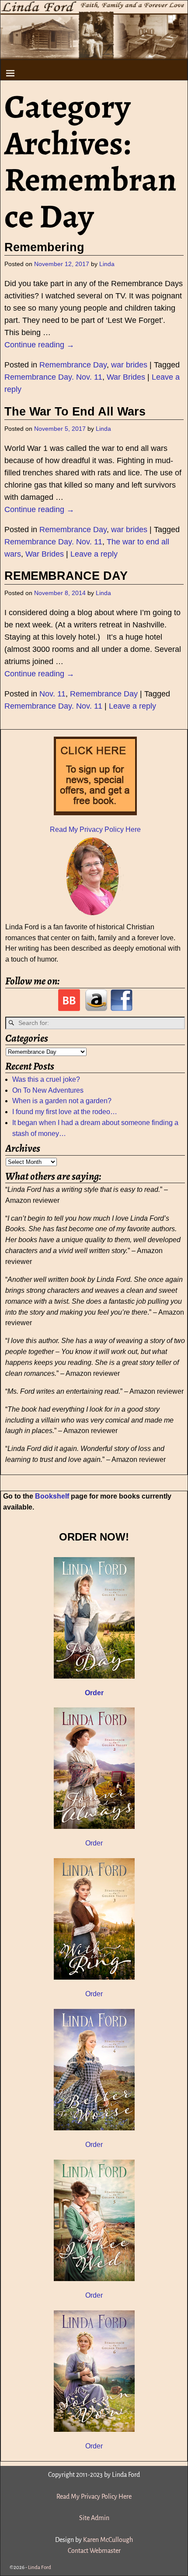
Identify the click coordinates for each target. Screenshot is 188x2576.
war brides (129, 365)
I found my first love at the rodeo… (65, 1112)
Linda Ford (40, 2567)
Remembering (44, 247)
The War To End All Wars (75, 412)
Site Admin (94, 2518)
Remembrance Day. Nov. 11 (53, 377)
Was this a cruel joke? (46, 1079)
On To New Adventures (48, 1090)
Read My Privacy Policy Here (95, 829)
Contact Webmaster (94, 2551)
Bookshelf (52, 1496)
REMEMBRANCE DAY (66, 576)
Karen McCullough (108, 2540)
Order (94, 1843)
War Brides (126, 377)
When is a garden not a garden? (62, 1101)
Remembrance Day (73, 365)
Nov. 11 (52, 694)
